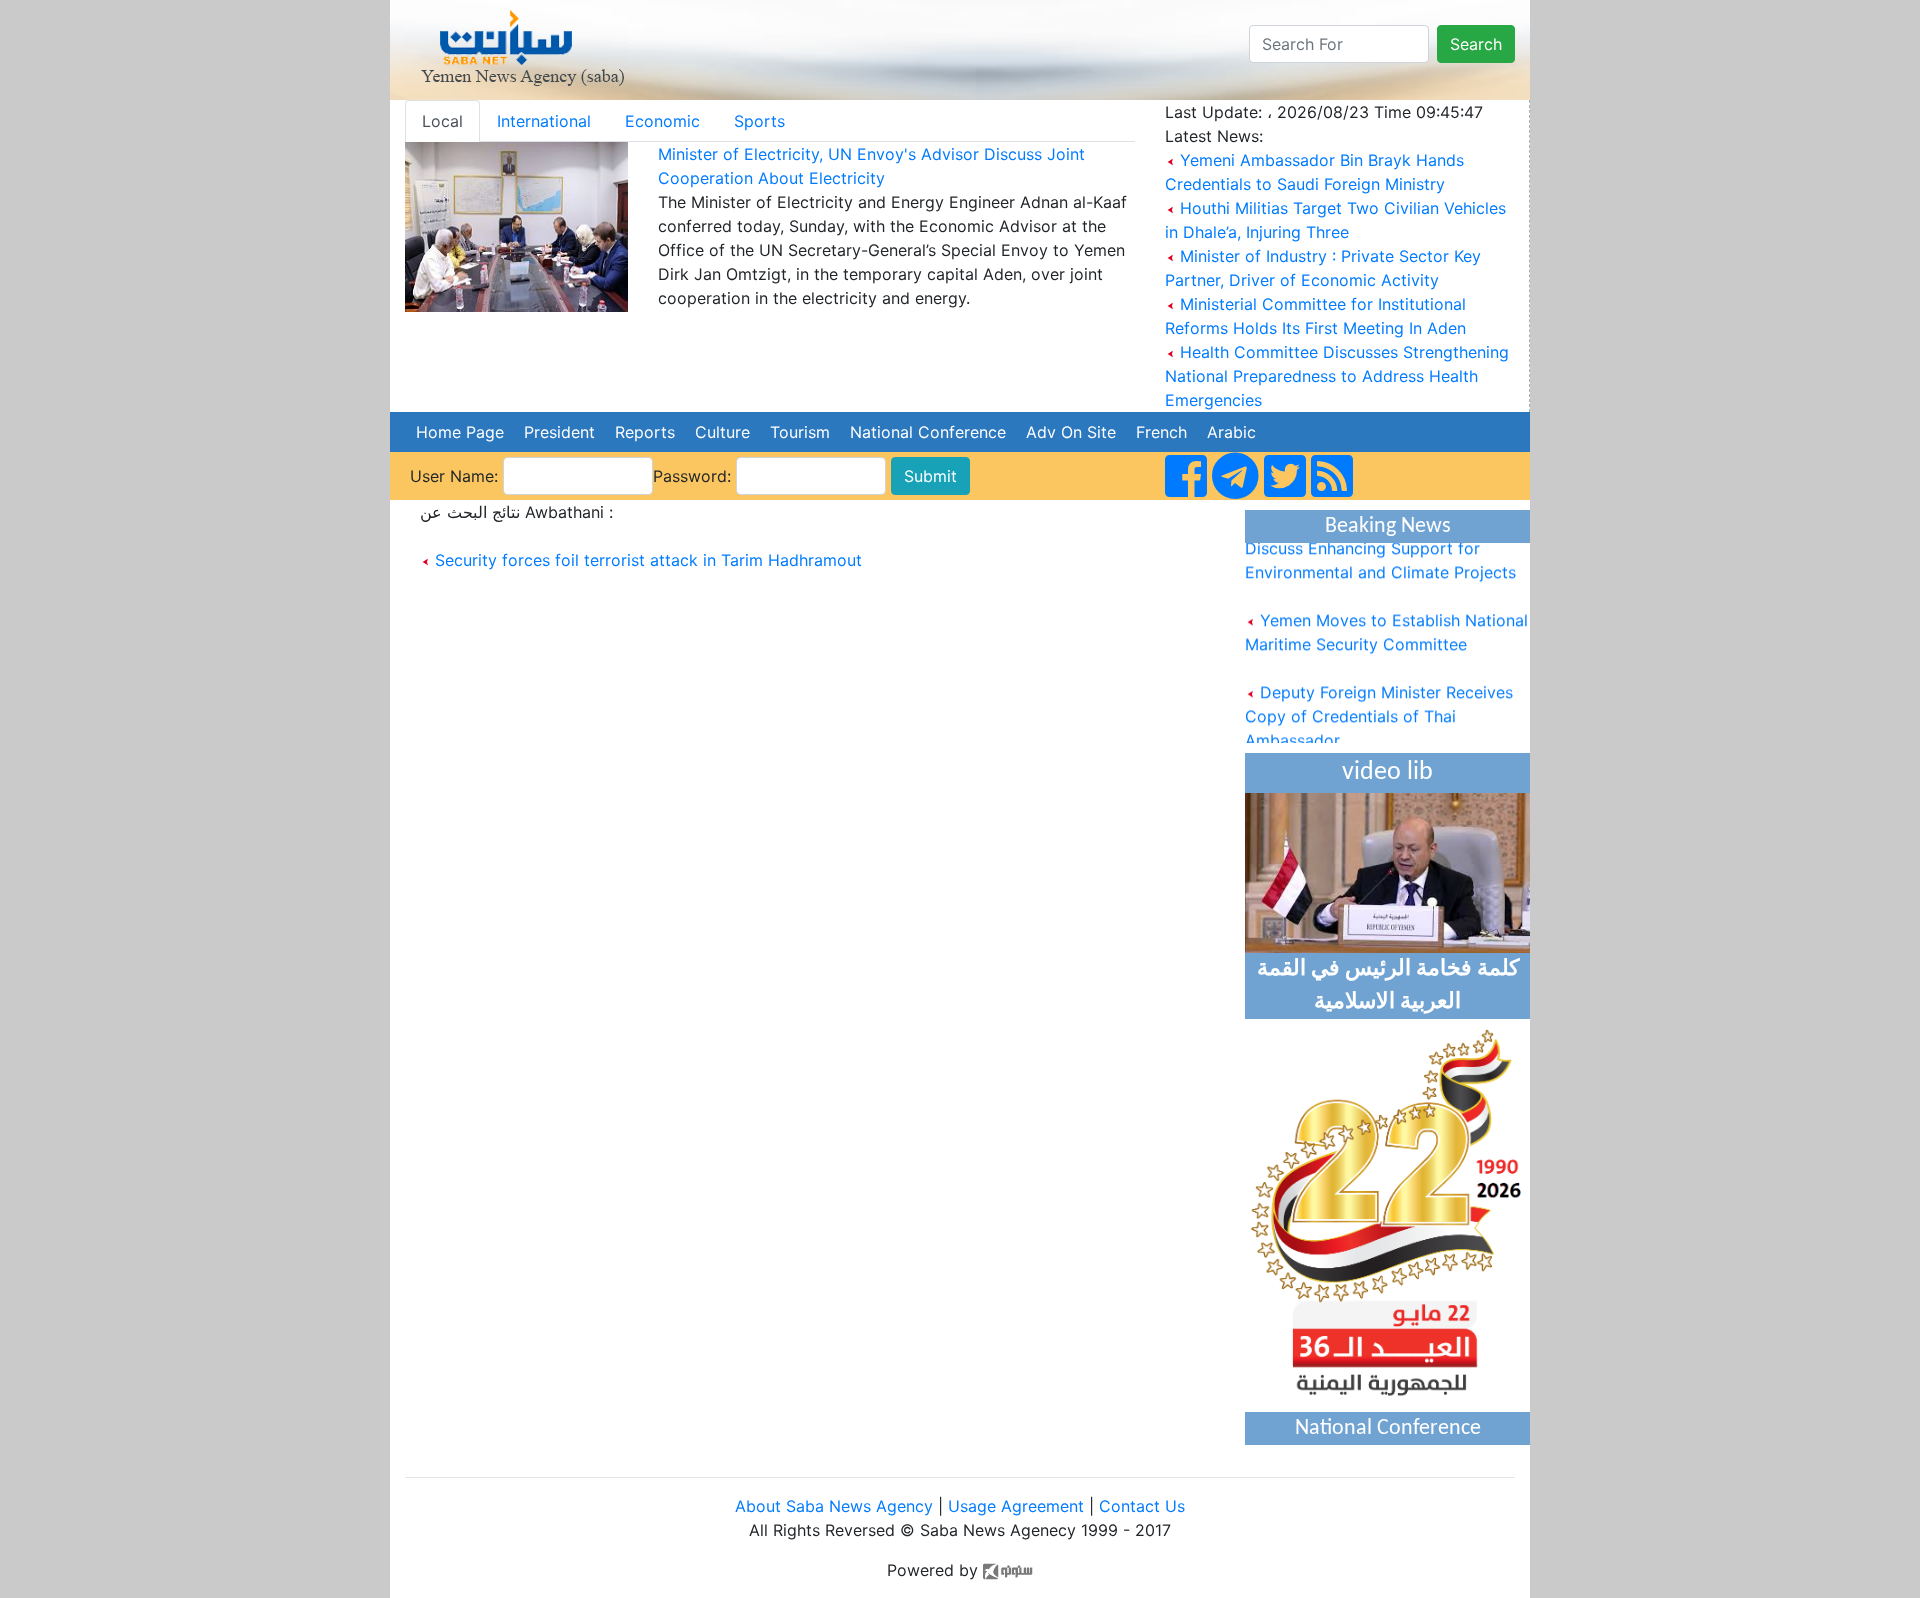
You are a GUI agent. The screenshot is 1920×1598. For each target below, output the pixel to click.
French (1161, 432)
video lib (1387, 772)
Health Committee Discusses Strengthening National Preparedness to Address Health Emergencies (1337, 376)
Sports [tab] (759, 121)
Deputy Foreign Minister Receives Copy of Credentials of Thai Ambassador (1379, 705)
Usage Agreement (1016, 1506)
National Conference (928, 432)
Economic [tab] (662, 121)
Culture (722, 432)
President (559, 432)
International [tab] (544, 121)
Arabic (1231, 432)
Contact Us (1142, 1506)
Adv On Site (1071, 432)
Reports (645, 432)
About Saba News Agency (836, 1506)
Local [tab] (442, 121)
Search (1476, 44)
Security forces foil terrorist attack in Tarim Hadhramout (648, 560)
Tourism (800, 432)
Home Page (460, 432)
